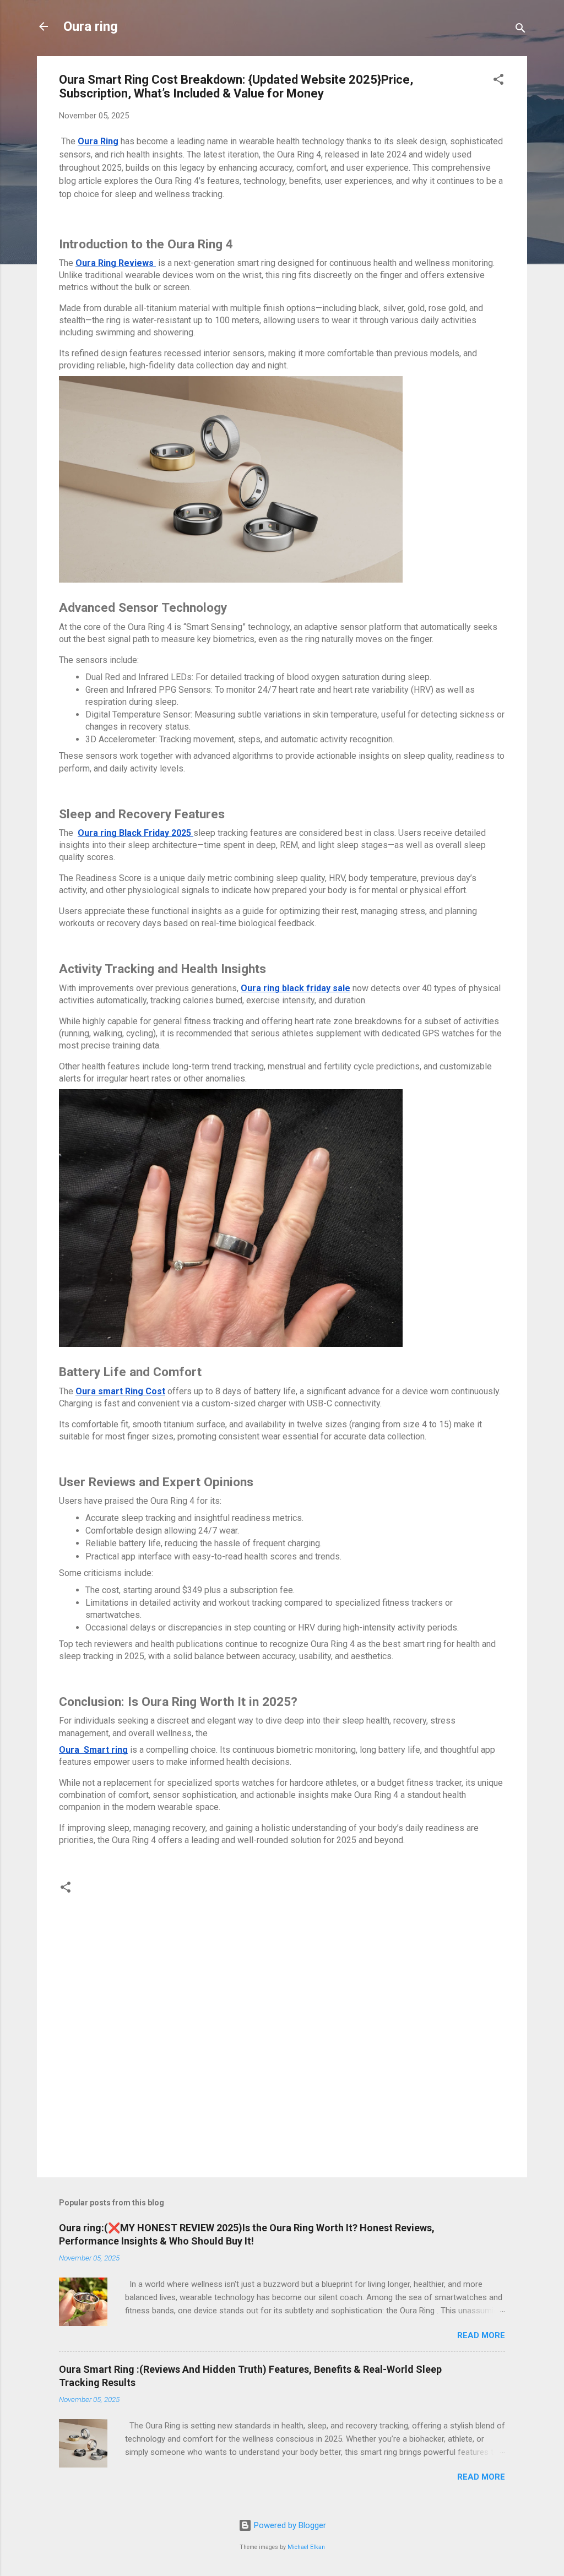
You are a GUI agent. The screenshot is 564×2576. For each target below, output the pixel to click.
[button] (498, 81)
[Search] (520, 30)
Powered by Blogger (289, 2525)
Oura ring (91, 26)
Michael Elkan (306, 2547)
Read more (481, 2335)
